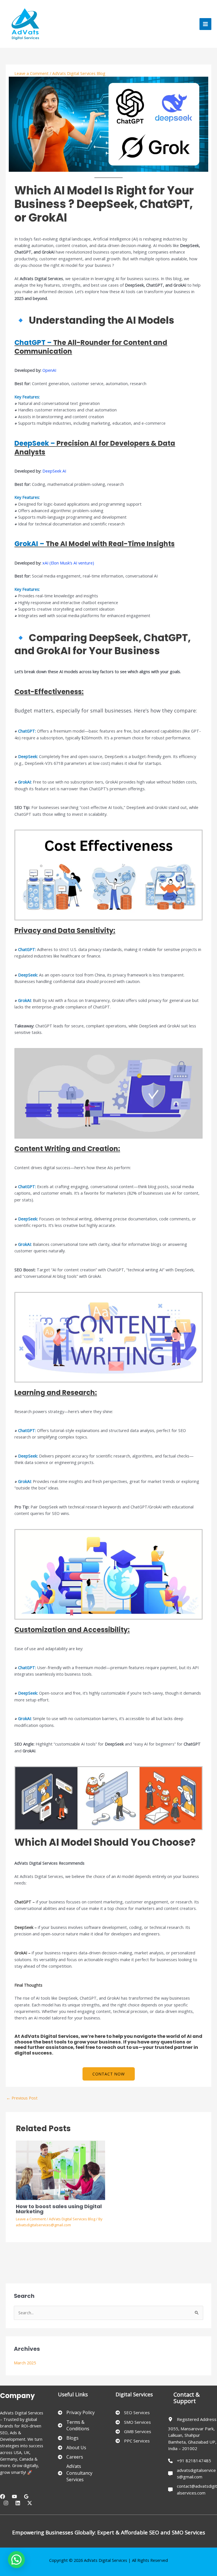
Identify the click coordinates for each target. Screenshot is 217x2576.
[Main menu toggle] (205, 24)
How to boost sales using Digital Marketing (59, 2209)
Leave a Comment (32, 73)
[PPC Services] (133, 2441)
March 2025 (25, 2363)
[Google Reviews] (26, 2496)
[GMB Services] (133, 2432)
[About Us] (72, 2448)
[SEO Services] (133, 2413)
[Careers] (70, 2457)
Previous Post (22, 2098)
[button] (109, 2074)
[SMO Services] (133, 2422)
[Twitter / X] (30, 2503)
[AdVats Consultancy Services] (80, 2473)
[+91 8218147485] (190, 2461)
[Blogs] (68, 2438)
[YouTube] (14, 2496)
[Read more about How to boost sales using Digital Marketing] (60, 2170)
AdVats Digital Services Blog (79, 73)
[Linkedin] (18, 2503)
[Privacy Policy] (76, 2413)
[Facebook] (3, 2496)
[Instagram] (6, 2503)
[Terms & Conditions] (80, 2426)
